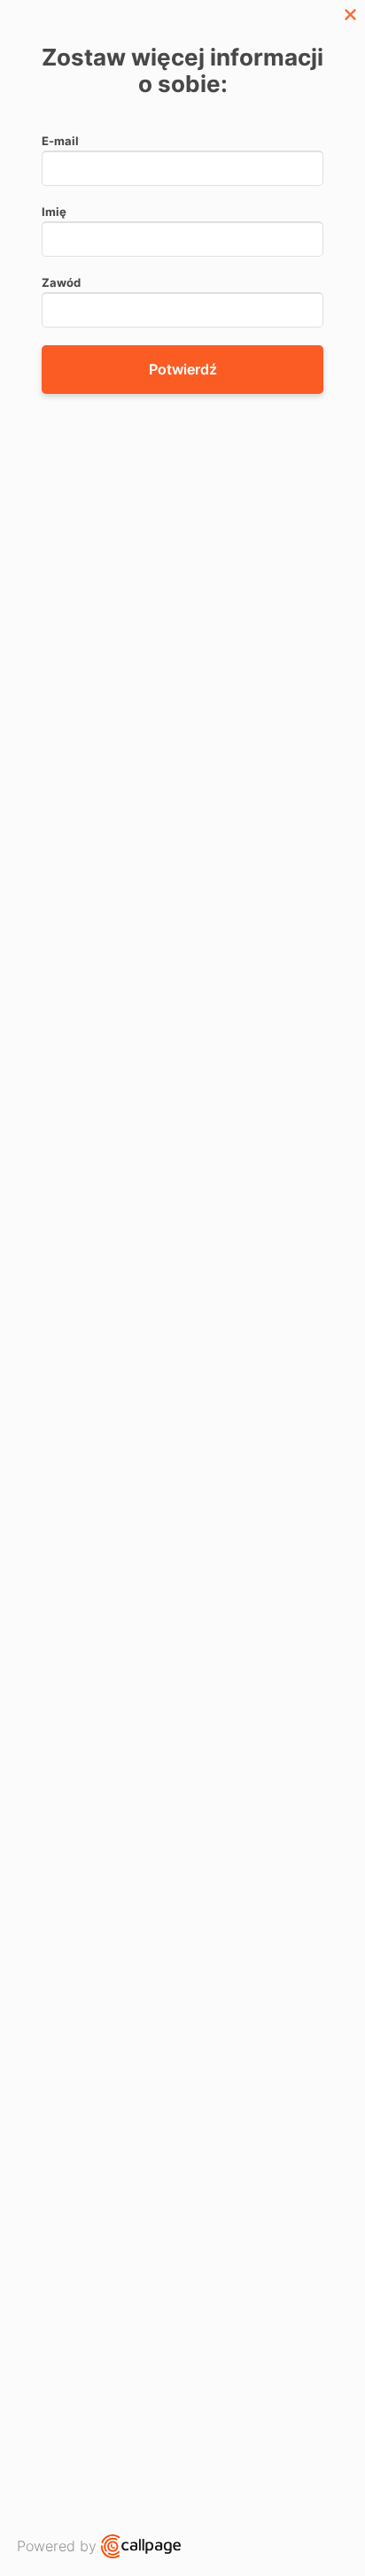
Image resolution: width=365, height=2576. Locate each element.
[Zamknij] (350, 15)
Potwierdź (183, 369)
